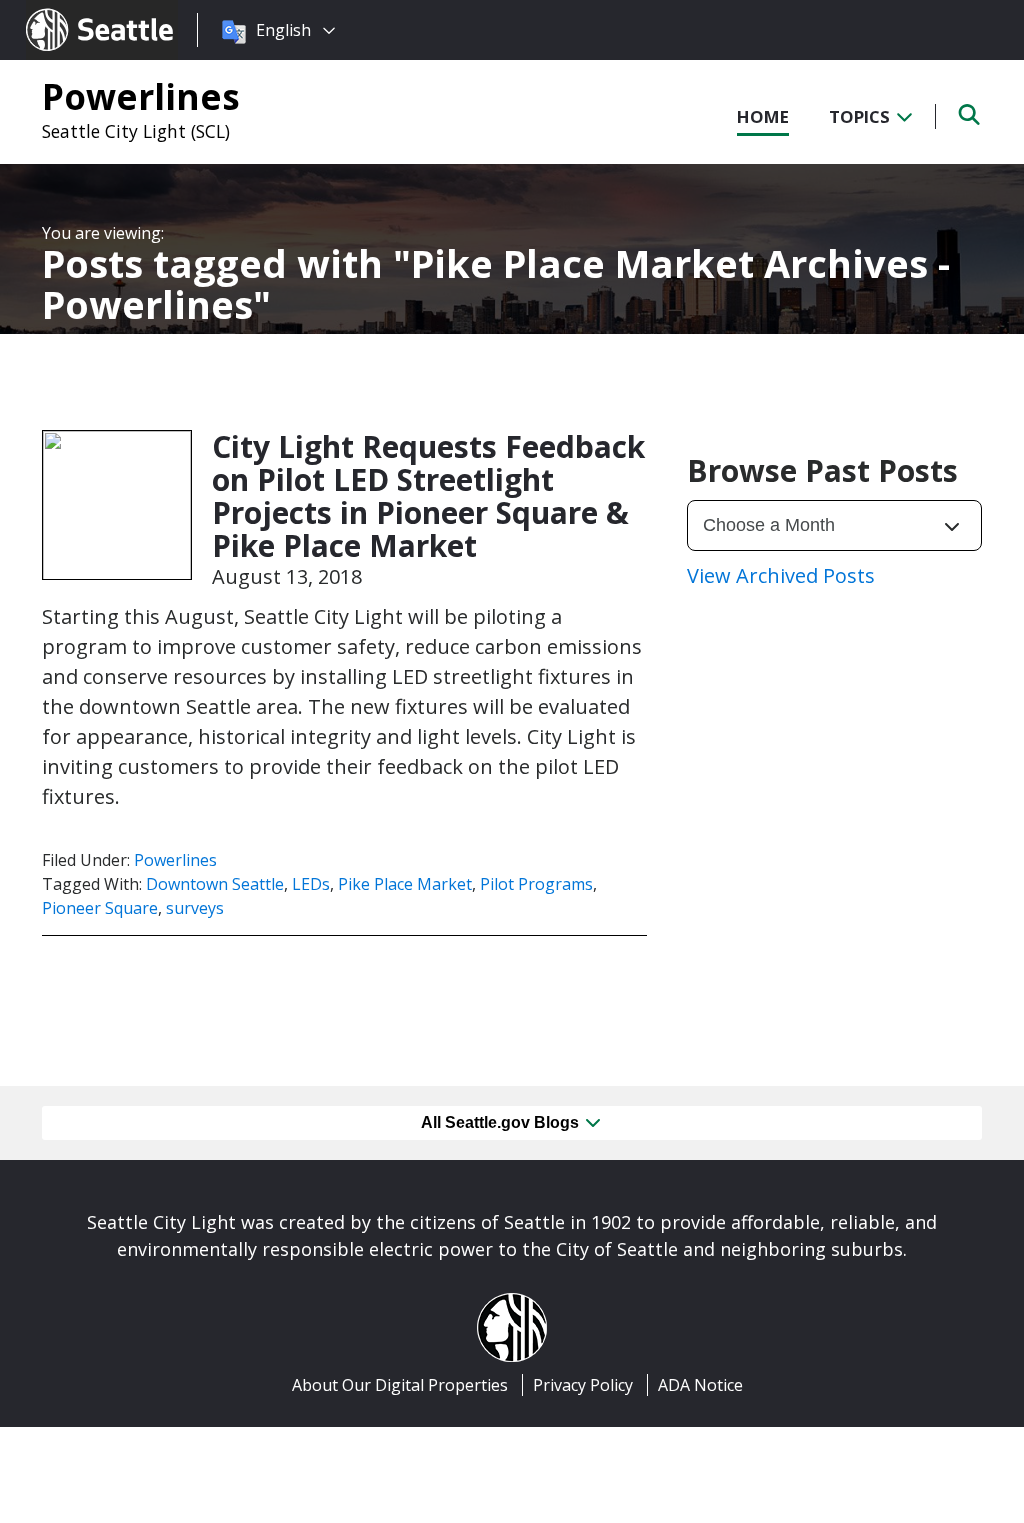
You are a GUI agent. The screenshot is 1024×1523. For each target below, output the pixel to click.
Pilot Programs (536, 884)
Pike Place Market (405, 884)
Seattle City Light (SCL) (136, 131)
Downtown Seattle (215, 884)
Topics (861, 116)
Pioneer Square (100, 908)
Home (763, 116)
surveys (195, 908)
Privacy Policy (583, 1385)
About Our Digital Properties (400, 1385)
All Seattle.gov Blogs (502, 1122)
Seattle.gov (68, 11)
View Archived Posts (781, 575)
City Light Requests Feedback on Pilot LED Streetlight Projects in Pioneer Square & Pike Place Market (428, 496)
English (283, 30)
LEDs (311, 884)
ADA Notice (700, 1385)
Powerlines (141, 96)
